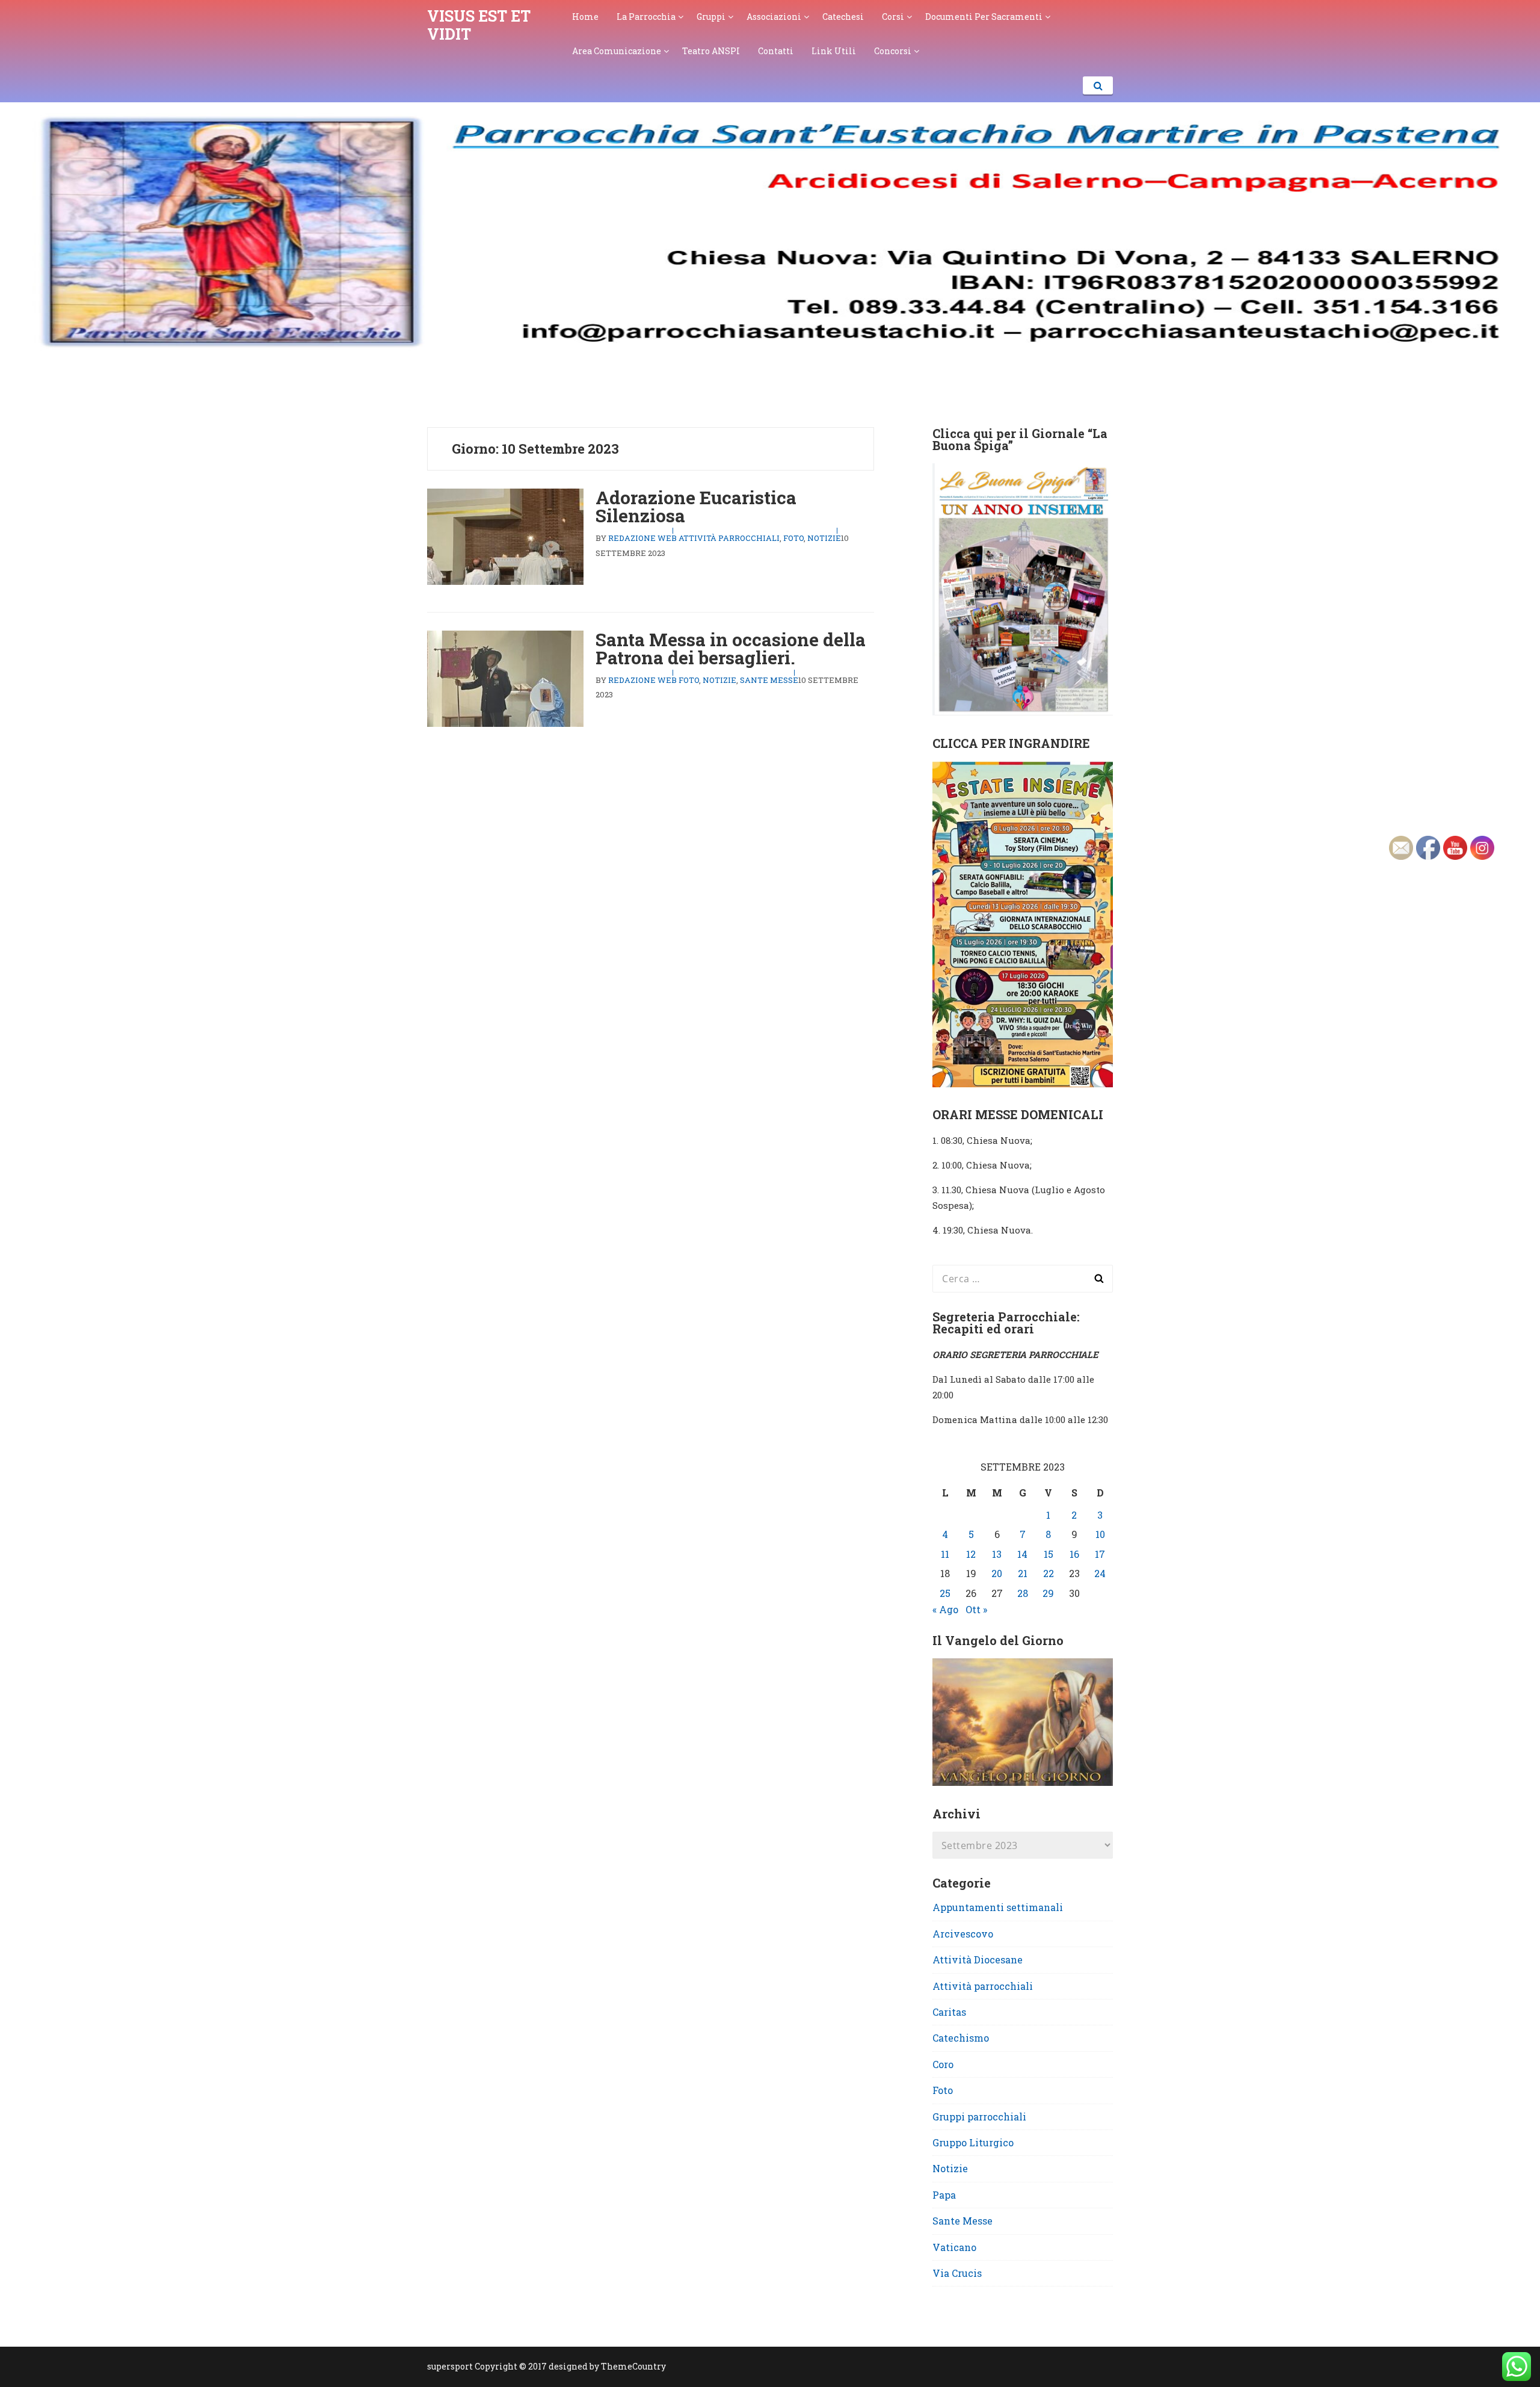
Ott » (976, 1609)
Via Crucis (957, 2273)
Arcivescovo (963, 1934)
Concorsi (893, 51)
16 (1074, 1554)
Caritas (949, 2012)
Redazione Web (642, 538)
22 (1049, 1573)
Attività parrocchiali (729, 538)
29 (1048, 1593)
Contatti (776, 51)
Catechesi (843, 17)
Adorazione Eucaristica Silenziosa (696, 506)
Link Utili (834, 51)
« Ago (945, 1609)
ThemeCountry (633, 2366)
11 (945, 1554)
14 (1022, 1554)
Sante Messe (769, 680)
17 (1100, 1554)
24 (1100, 1573)
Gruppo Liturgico (973, 2142)
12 (971, 1554)
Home (585, 17)
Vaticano (954, 2247)
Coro (943, 2064)
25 (945, 1593)
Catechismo (961, 2038)
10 (1100, 1534)
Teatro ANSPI (711, 51)
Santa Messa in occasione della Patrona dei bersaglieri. (731, 648)
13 (997, 1554)
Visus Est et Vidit (479, 25)
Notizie (824, 538)
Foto (793, 538)
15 (1049, 1554)
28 (1023, 1593)
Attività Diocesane (978, 1959)
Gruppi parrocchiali (979, 2117)
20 (997, 1573)
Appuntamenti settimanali (998, 1907)
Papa (944, 2195)
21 (1023, 1573)
